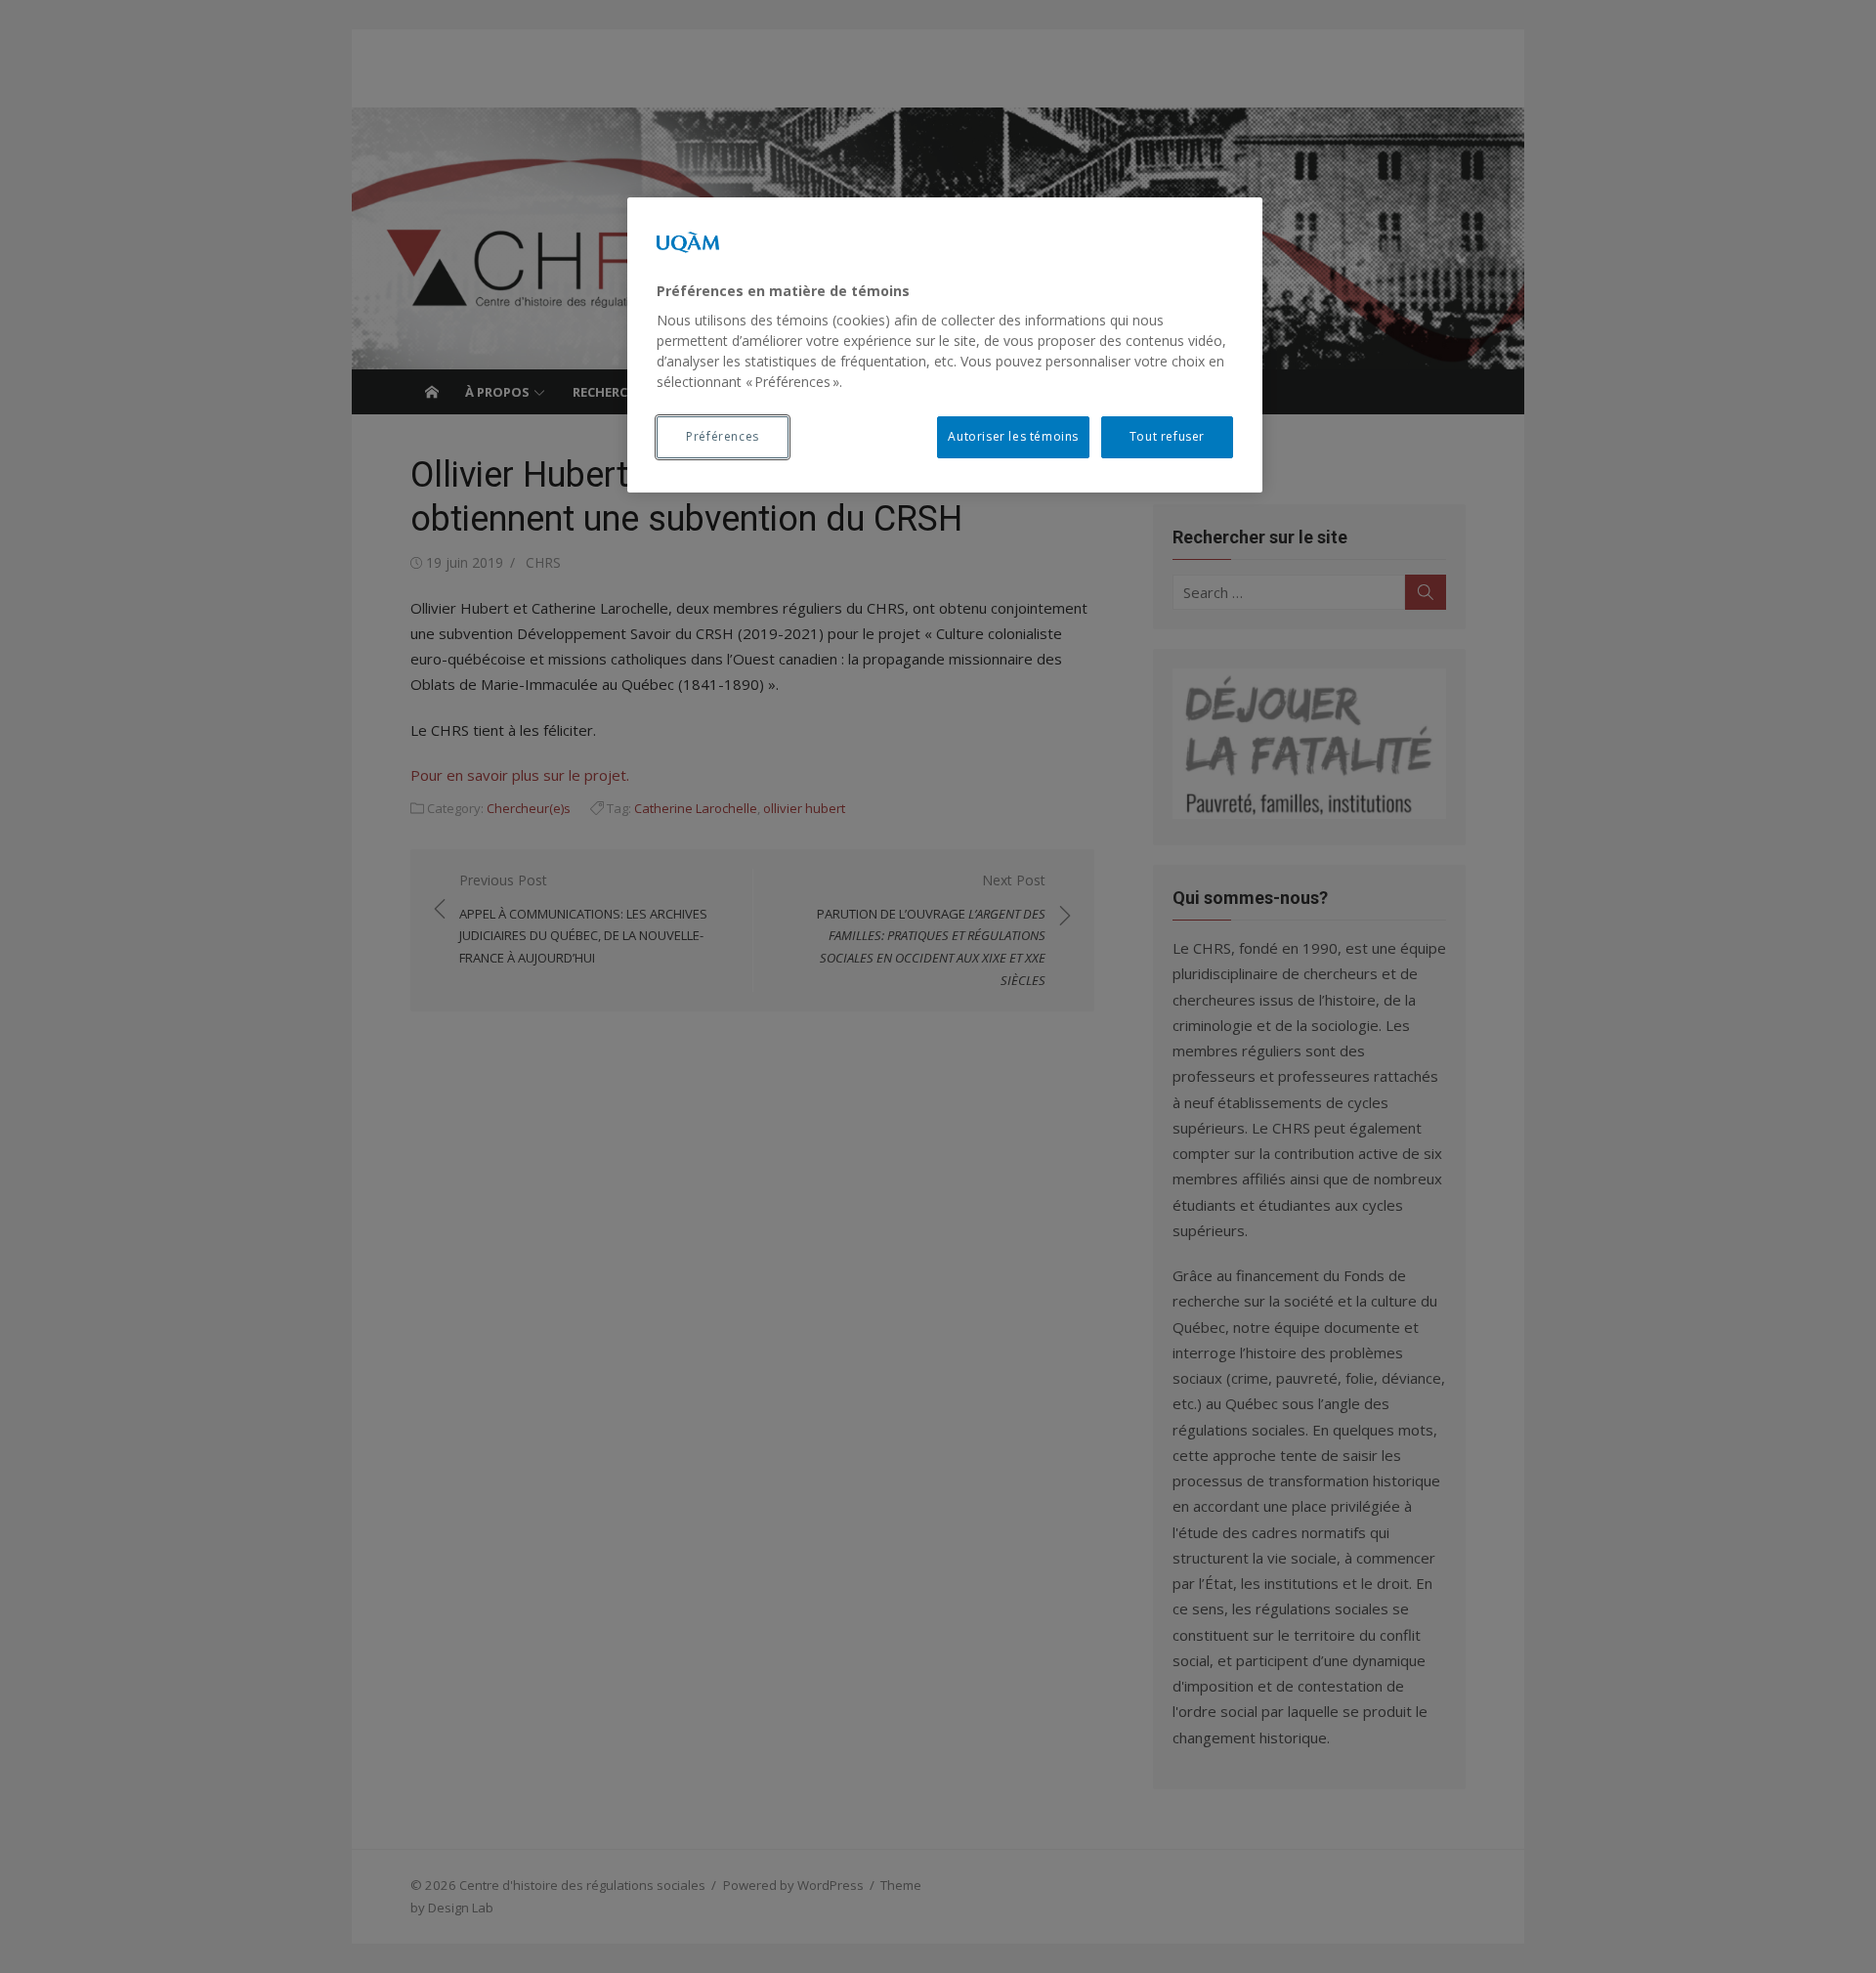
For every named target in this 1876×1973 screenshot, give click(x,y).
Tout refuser (1167, 436)
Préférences (723, 436)
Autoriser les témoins (1013, 436)
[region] (945, 345)
